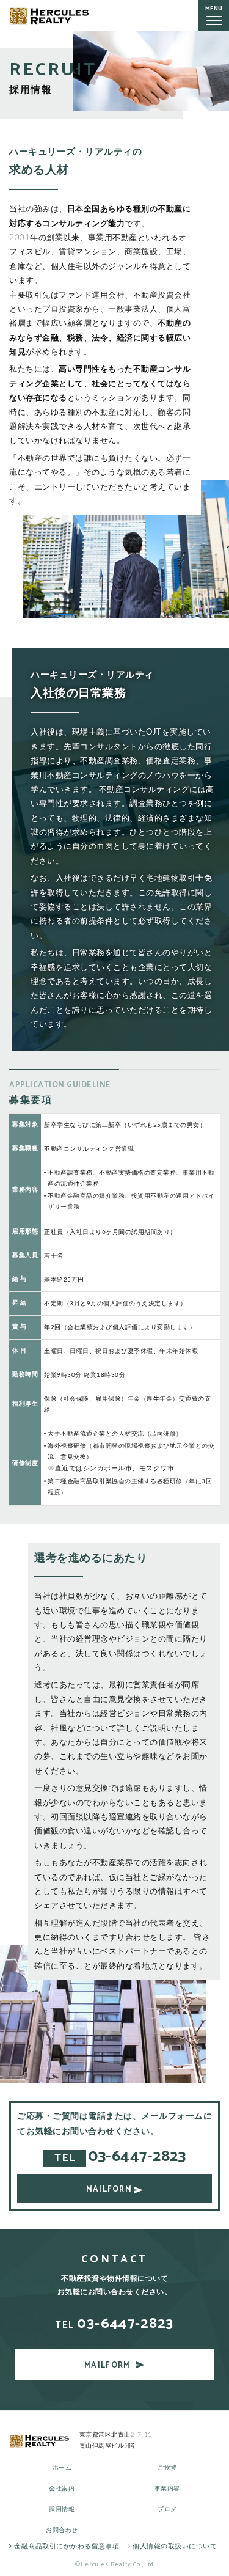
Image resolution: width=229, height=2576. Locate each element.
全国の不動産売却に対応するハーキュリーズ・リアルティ (50, 16)
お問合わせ (62, 2530)
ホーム (62, 2468)
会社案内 (62, 2489)
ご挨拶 (167, 2468)
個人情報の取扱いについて (174, 2546)
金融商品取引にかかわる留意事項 (66, 2546)
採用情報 (62, 2509)
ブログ (167, 2509)
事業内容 (167, 2489)
